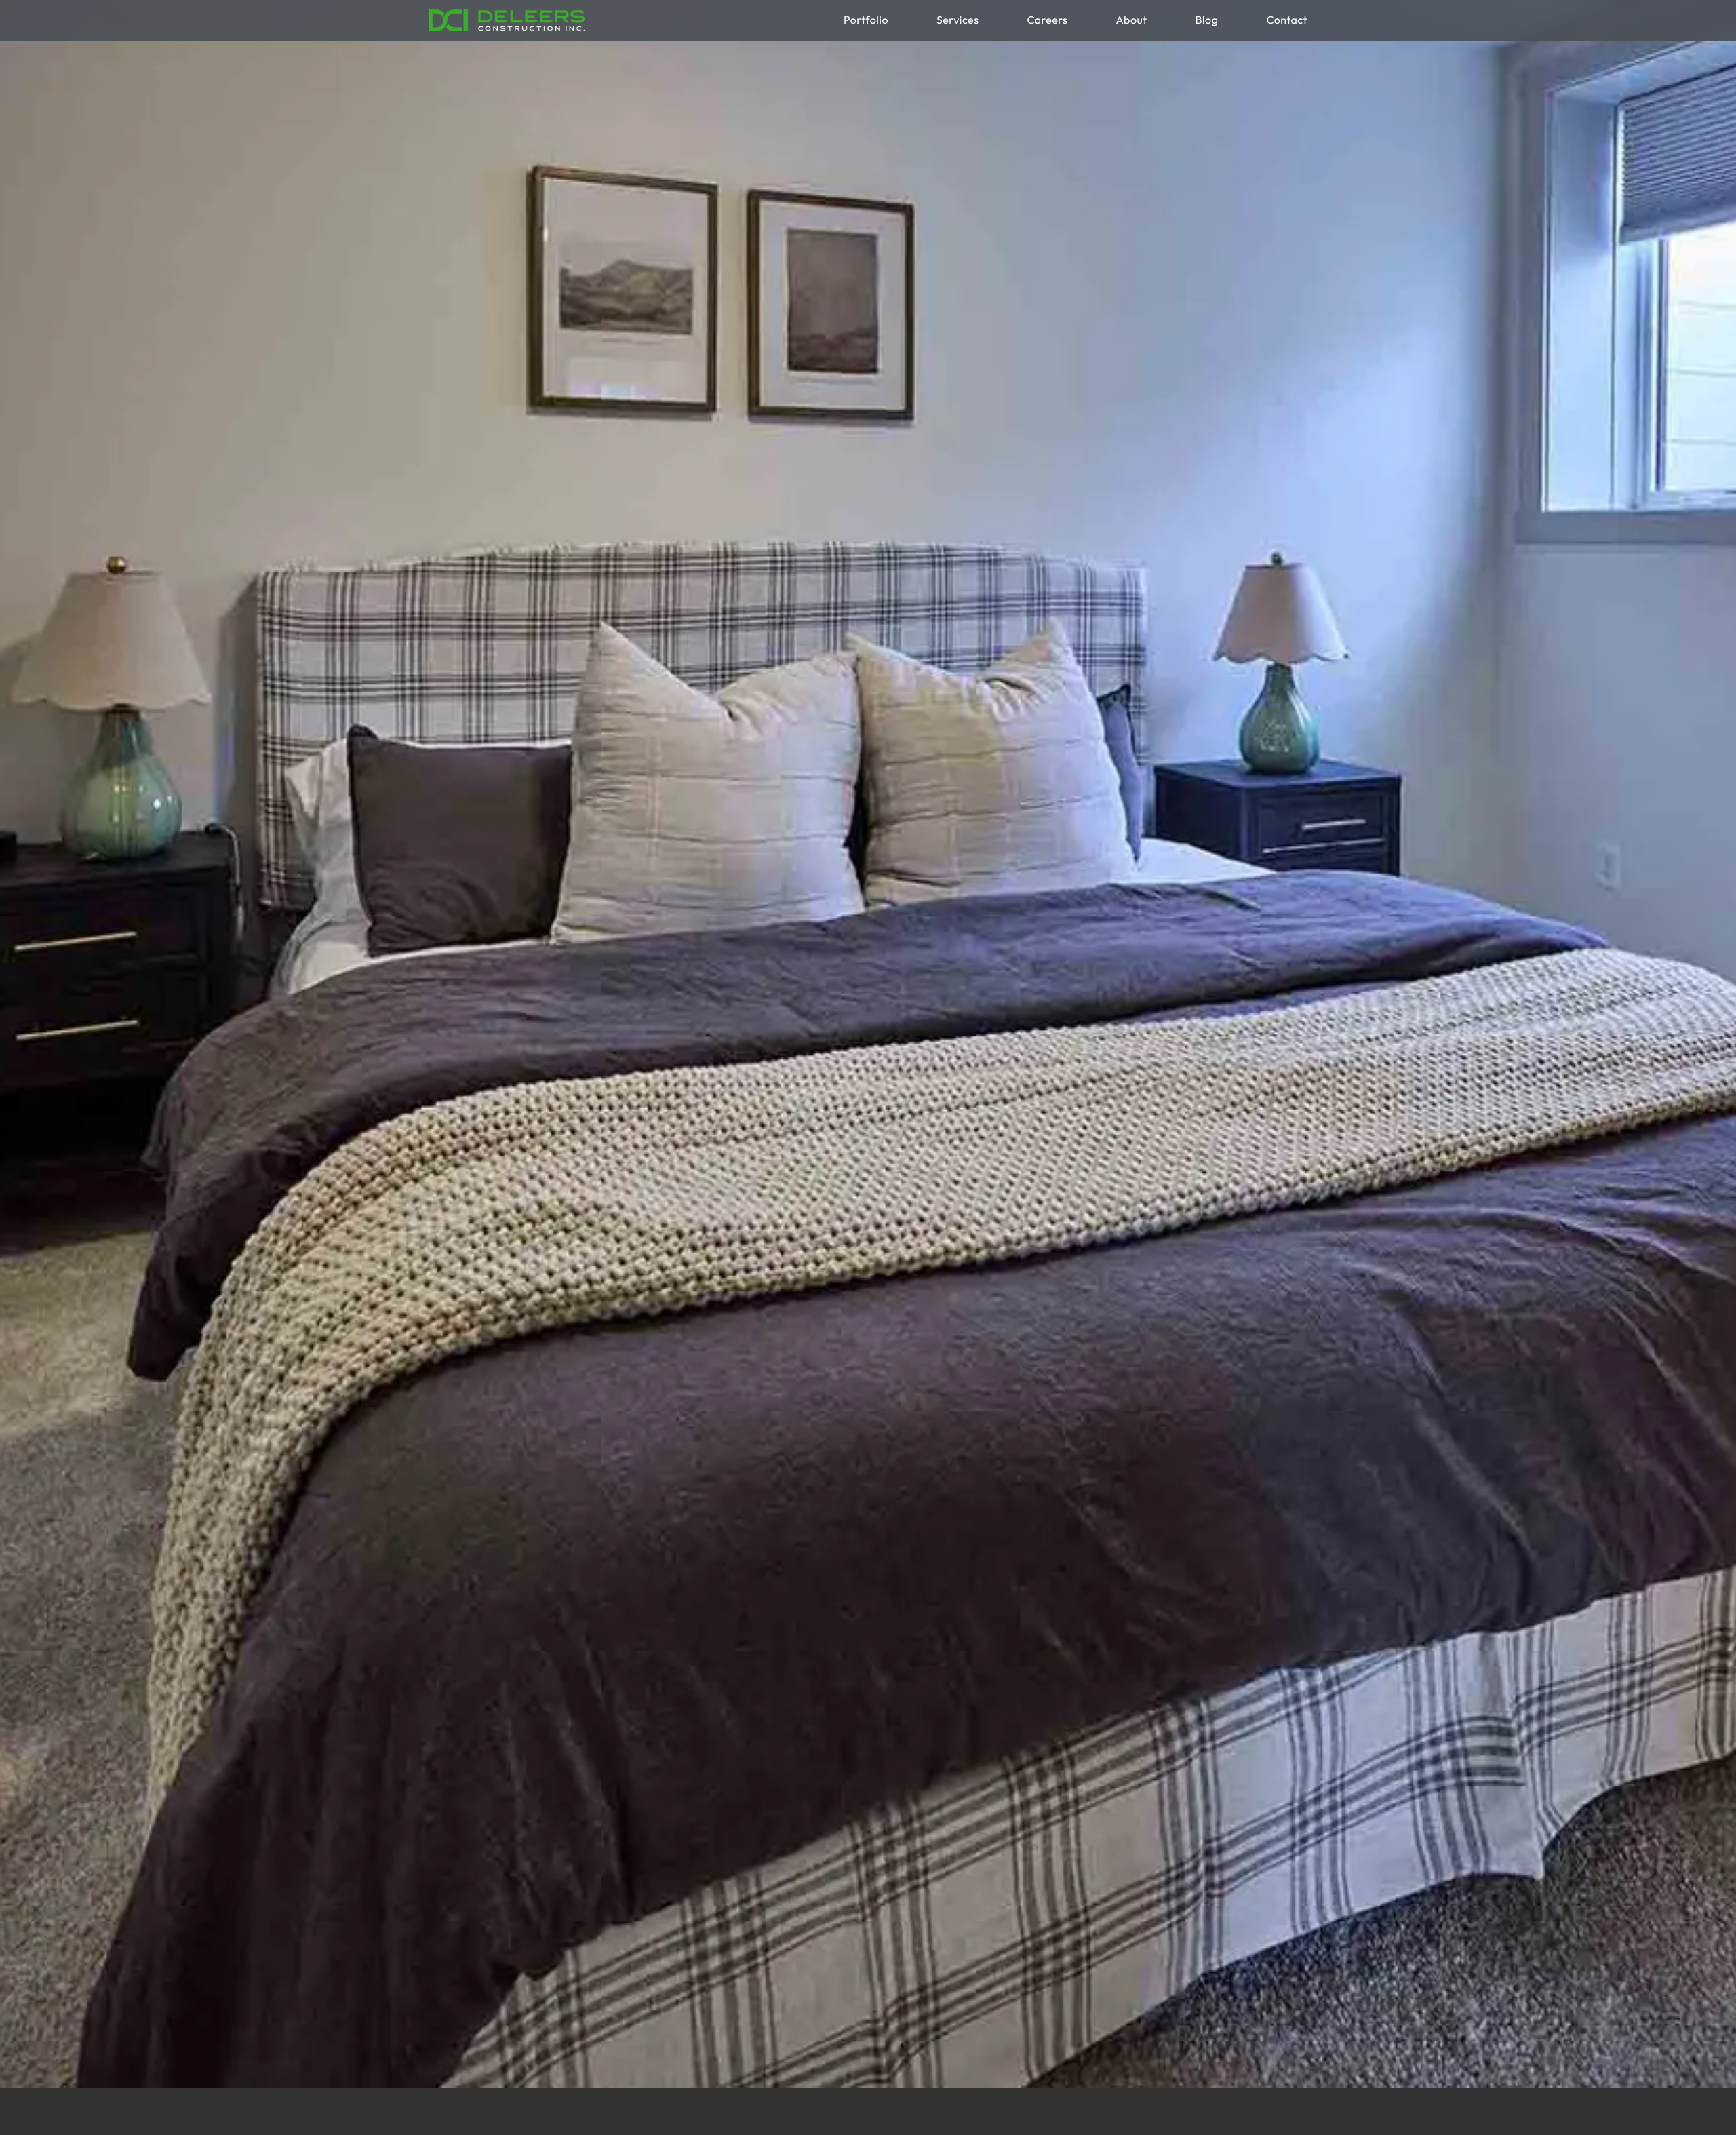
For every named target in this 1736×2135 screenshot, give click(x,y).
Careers (1047, 20)
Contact (1287, 20)
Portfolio (866, 20)
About (1131, 20)
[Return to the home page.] (507, 20)
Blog (1207, 20)
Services (958, 20)
